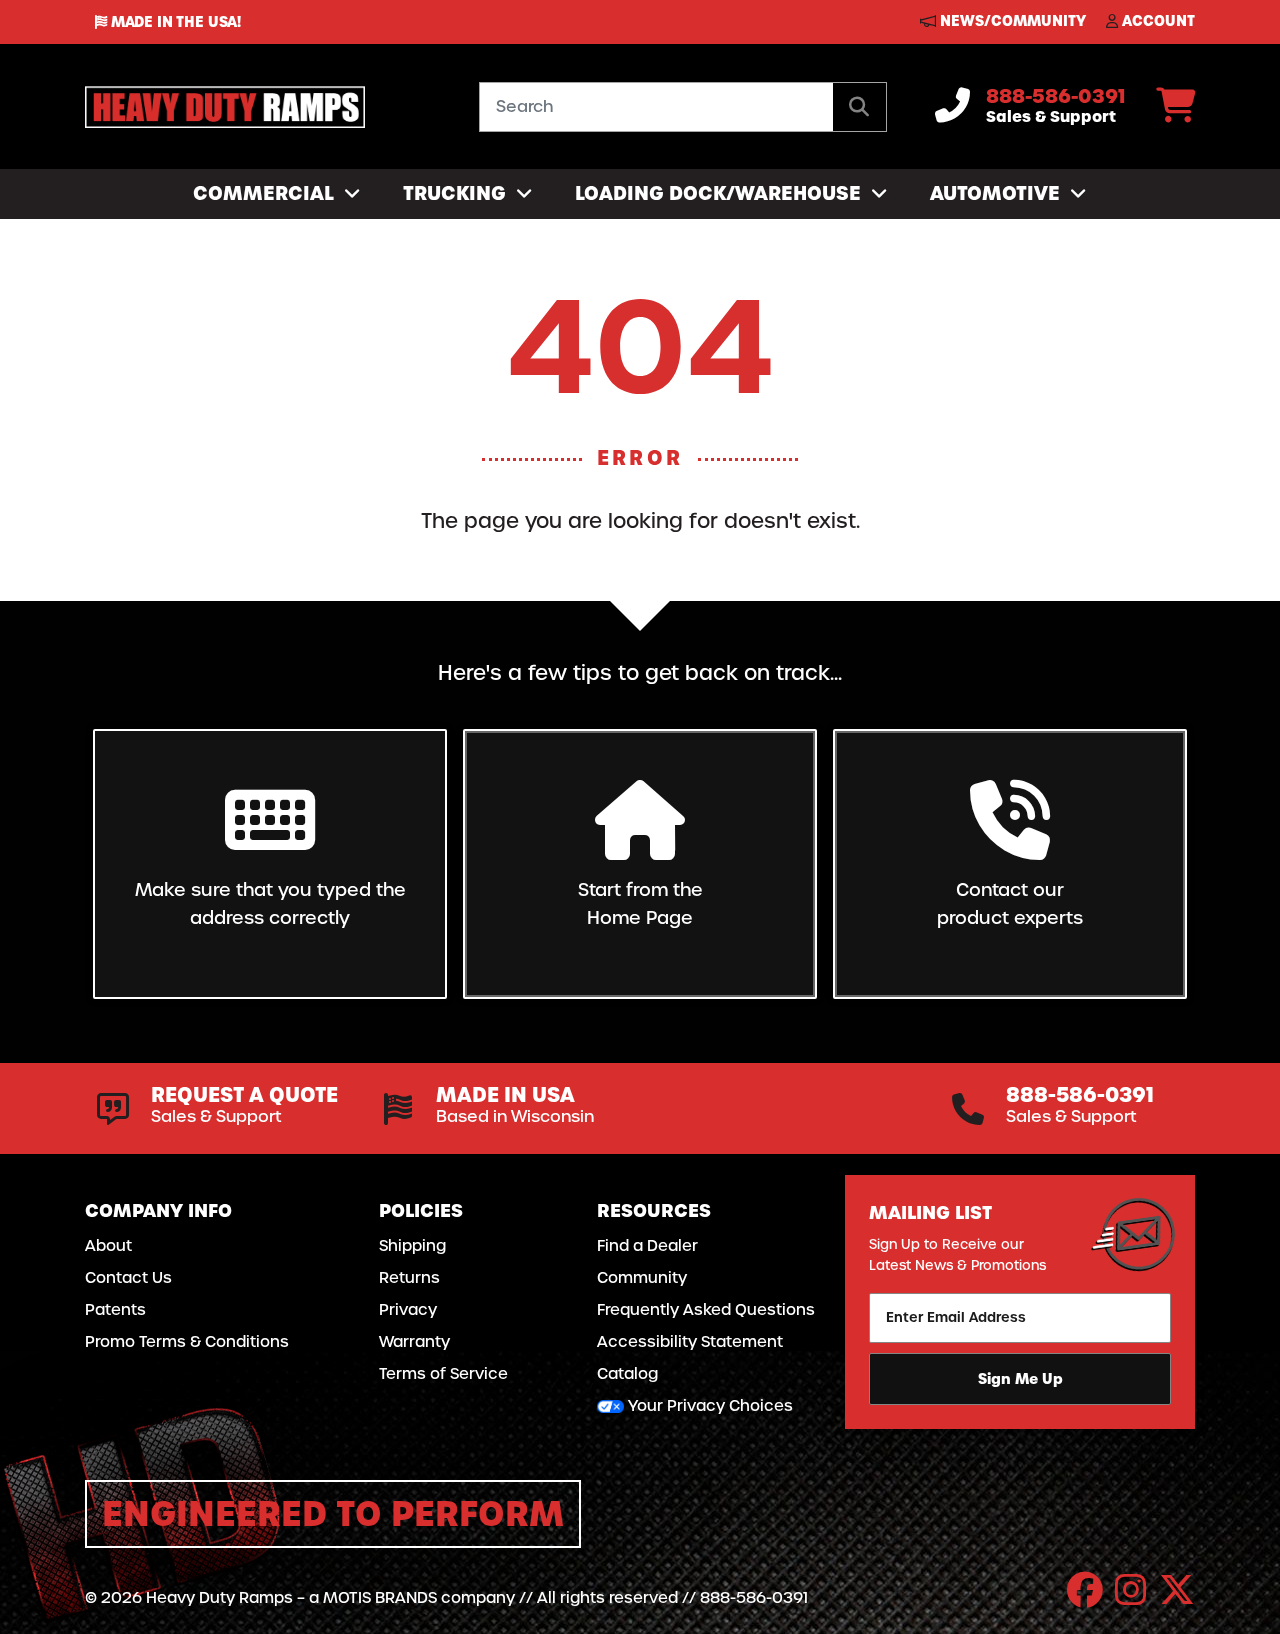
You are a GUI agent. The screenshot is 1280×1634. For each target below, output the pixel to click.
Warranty (414, 1342)
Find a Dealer (647, 1246)
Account (1156, 21)
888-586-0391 (1056, 96)
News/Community (1011, 21)
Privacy (408, 1310)
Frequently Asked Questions (706, 1310)
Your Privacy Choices (708, 1406)
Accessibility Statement (690, 1342)
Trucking (457, 193)
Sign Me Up (1020, 1379)
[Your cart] (1175, 112)
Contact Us (128, 1278)
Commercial (266, 193)
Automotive (997, 193)
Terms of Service (443, 1374)
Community (642, 1278)
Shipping (412, 1246)
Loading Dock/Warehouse (720, 193)
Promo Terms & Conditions (187, 1342)
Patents (115, 1310)
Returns (409, 1278)
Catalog (627, 1374)
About (108, 1246)
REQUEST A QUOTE (244, 1095)
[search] (859, 107)
